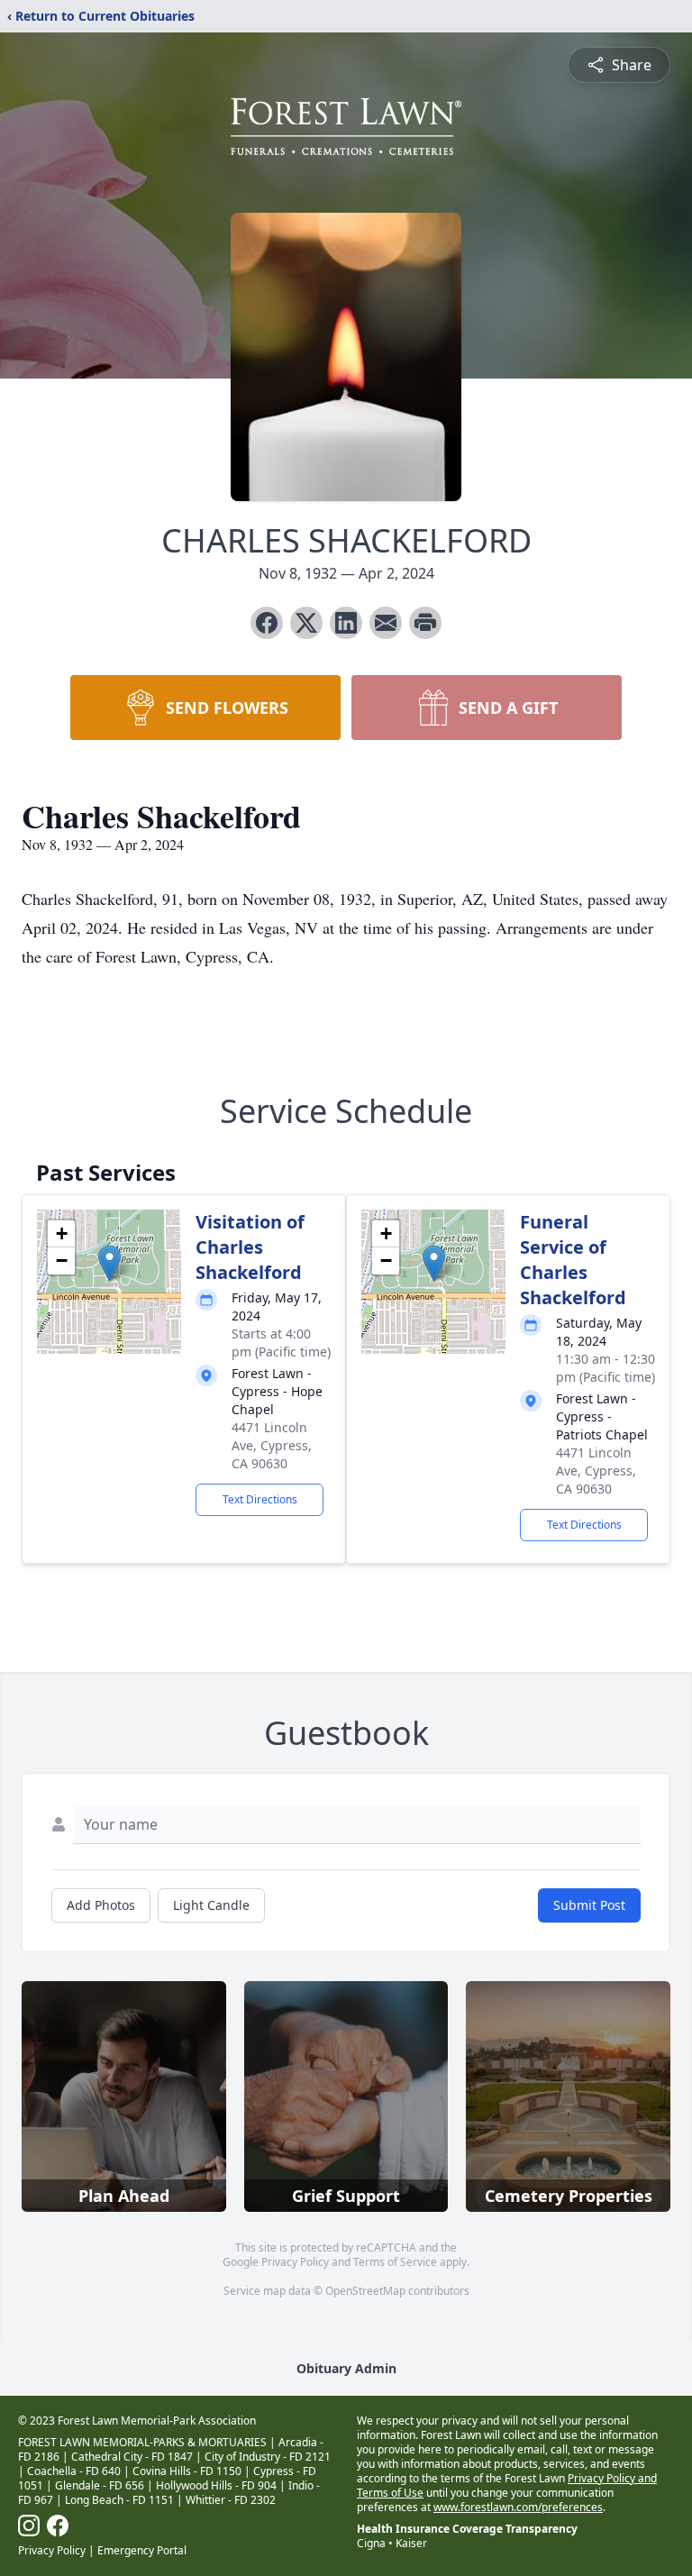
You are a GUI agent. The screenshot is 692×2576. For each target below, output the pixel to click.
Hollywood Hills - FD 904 (216, 2485)
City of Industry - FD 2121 (268, 2457)
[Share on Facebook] (267, 623)
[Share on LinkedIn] (346, 623)
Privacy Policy (295, 2262)
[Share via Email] (386, 623)
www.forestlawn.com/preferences (518, 2507)
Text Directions (260, 1499)
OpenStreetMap (365, 2291)
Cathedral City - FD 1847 (132, 2457)
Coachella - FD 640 (74, 2471)
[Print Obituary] (425, 623)
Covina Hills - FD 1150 (187, 2471)
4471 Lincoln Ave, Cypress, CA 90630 (272, 1445)
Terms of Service (395, 2262)
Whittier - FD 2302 (231, 2500)
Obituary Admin (346, 2368)
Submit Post (589, 1905)
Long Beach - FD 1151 (119, 2500)
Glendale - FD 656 (100, 2485)
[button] (109, 1263)
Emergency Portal (142, 2550)
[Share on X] (306, 623)
